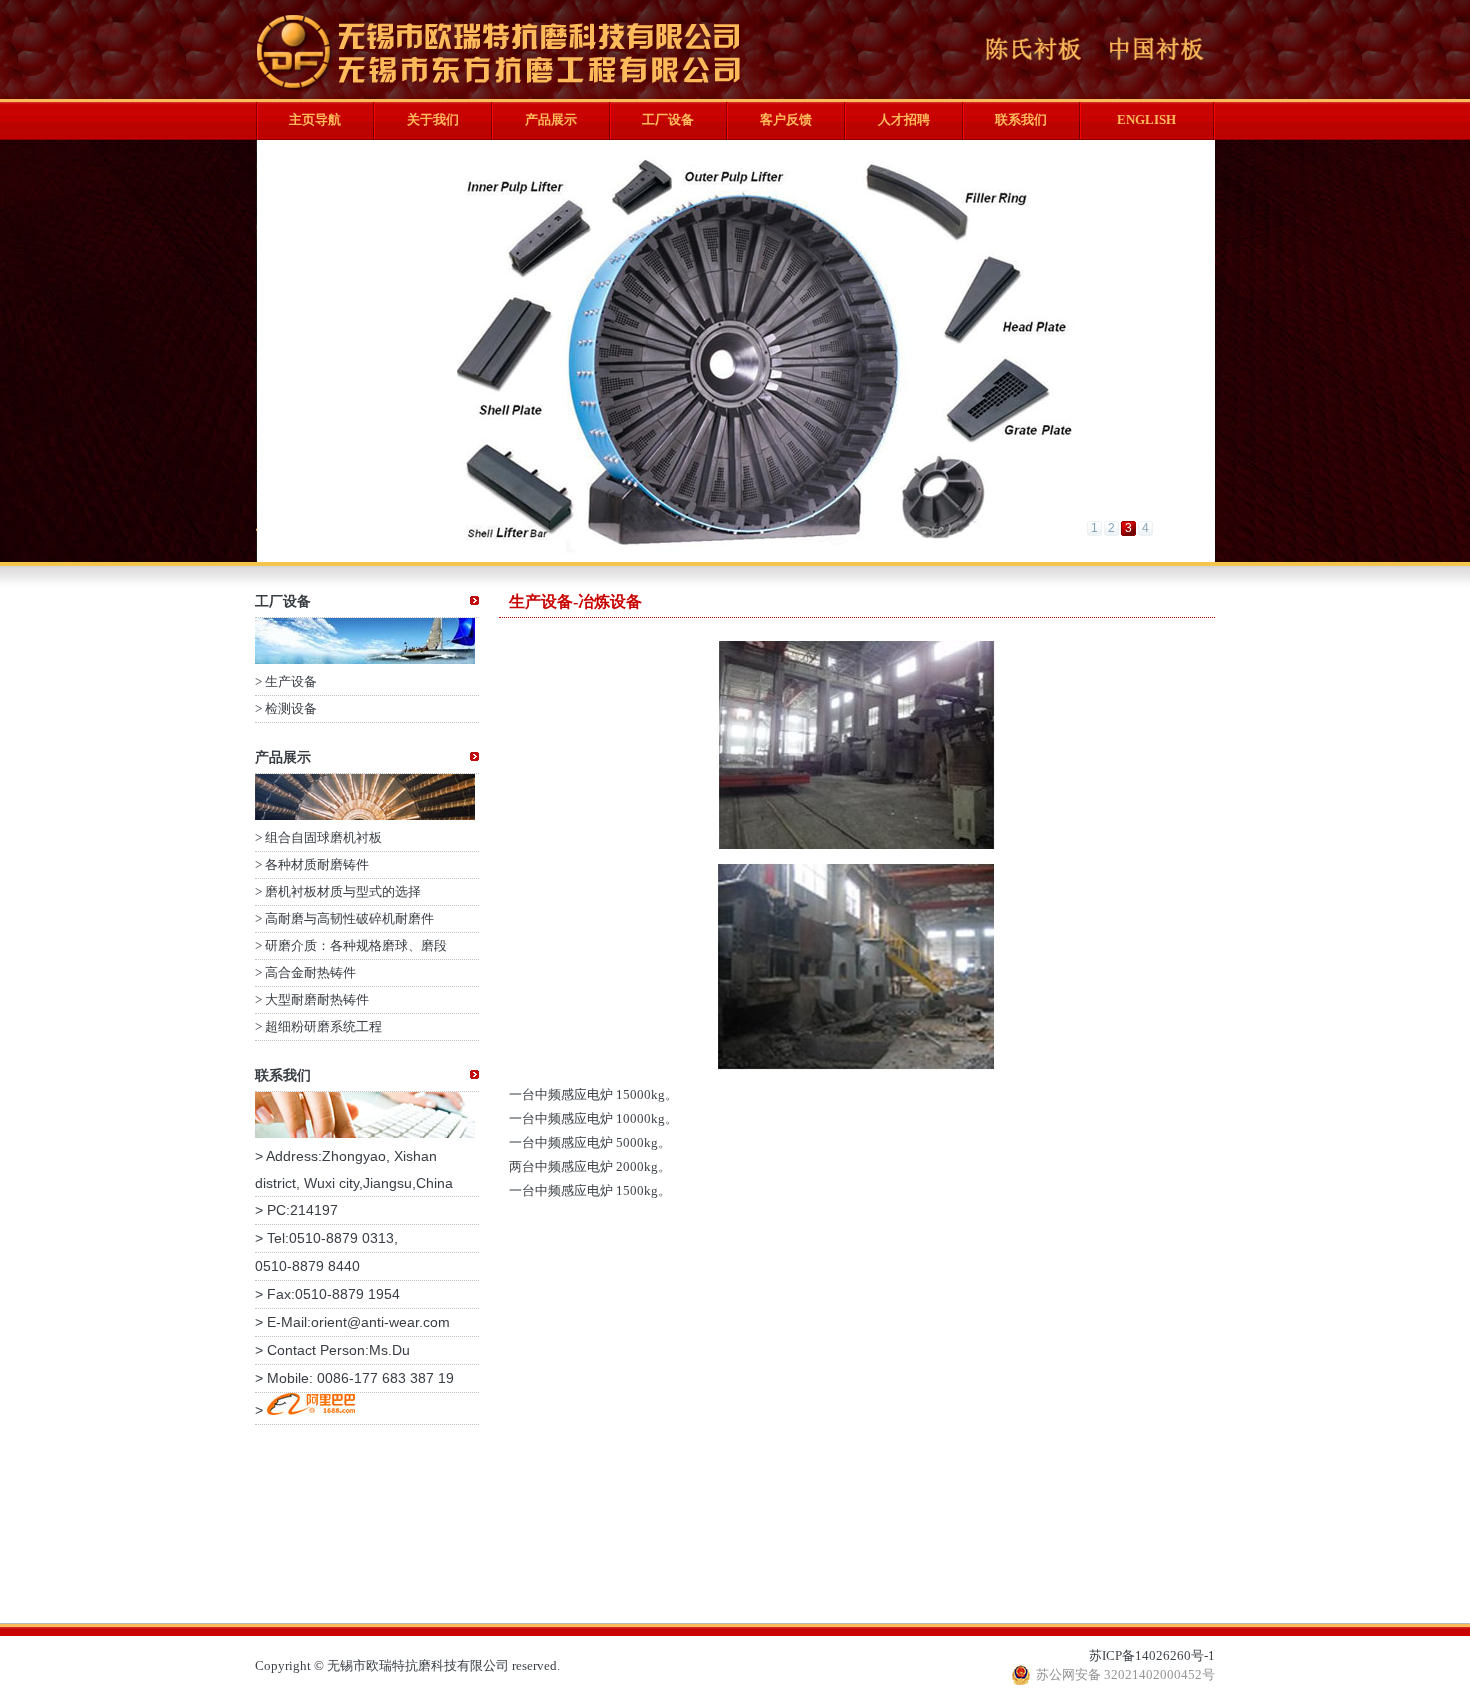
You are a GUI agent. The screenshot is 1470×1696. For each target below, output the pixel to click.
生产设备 (291, 681)
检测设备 (291, 708)
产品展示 (551, 119)
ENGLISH (1146, 119)
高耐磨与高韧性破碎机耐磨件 (349, 918)
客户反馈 (786, 119)
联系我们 (1021, 119)
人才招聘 (904, 119)
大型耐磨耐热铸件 (317, 999)
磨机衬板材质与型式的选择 (343, 891)
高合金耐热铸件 (310, 972)
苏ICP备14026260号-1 (1152, 1655)
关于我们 (433, 119)
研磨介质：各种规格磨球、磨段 (356, 945)
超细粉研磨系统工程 (323, 1026)
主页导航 (315, 119)
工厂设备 (668, 119)
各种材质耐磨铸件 (317, 864)
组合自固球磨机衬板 (323, 837)
